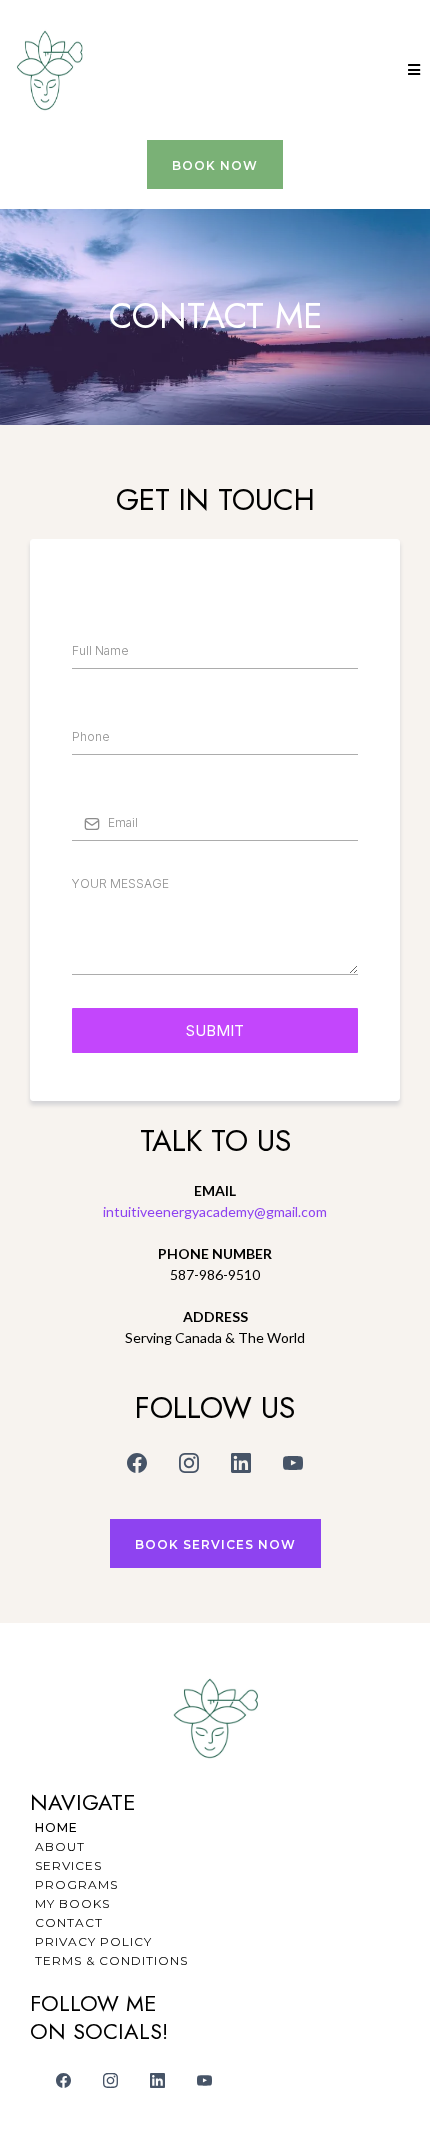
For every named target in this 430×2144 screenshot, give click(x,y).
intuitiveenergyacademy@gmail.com (215, 1211)
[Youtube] (293, 1463)
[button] (411, 70)
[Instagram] (189, 1463)
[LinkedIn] (241, 1463)
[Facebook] (137, 1463)
